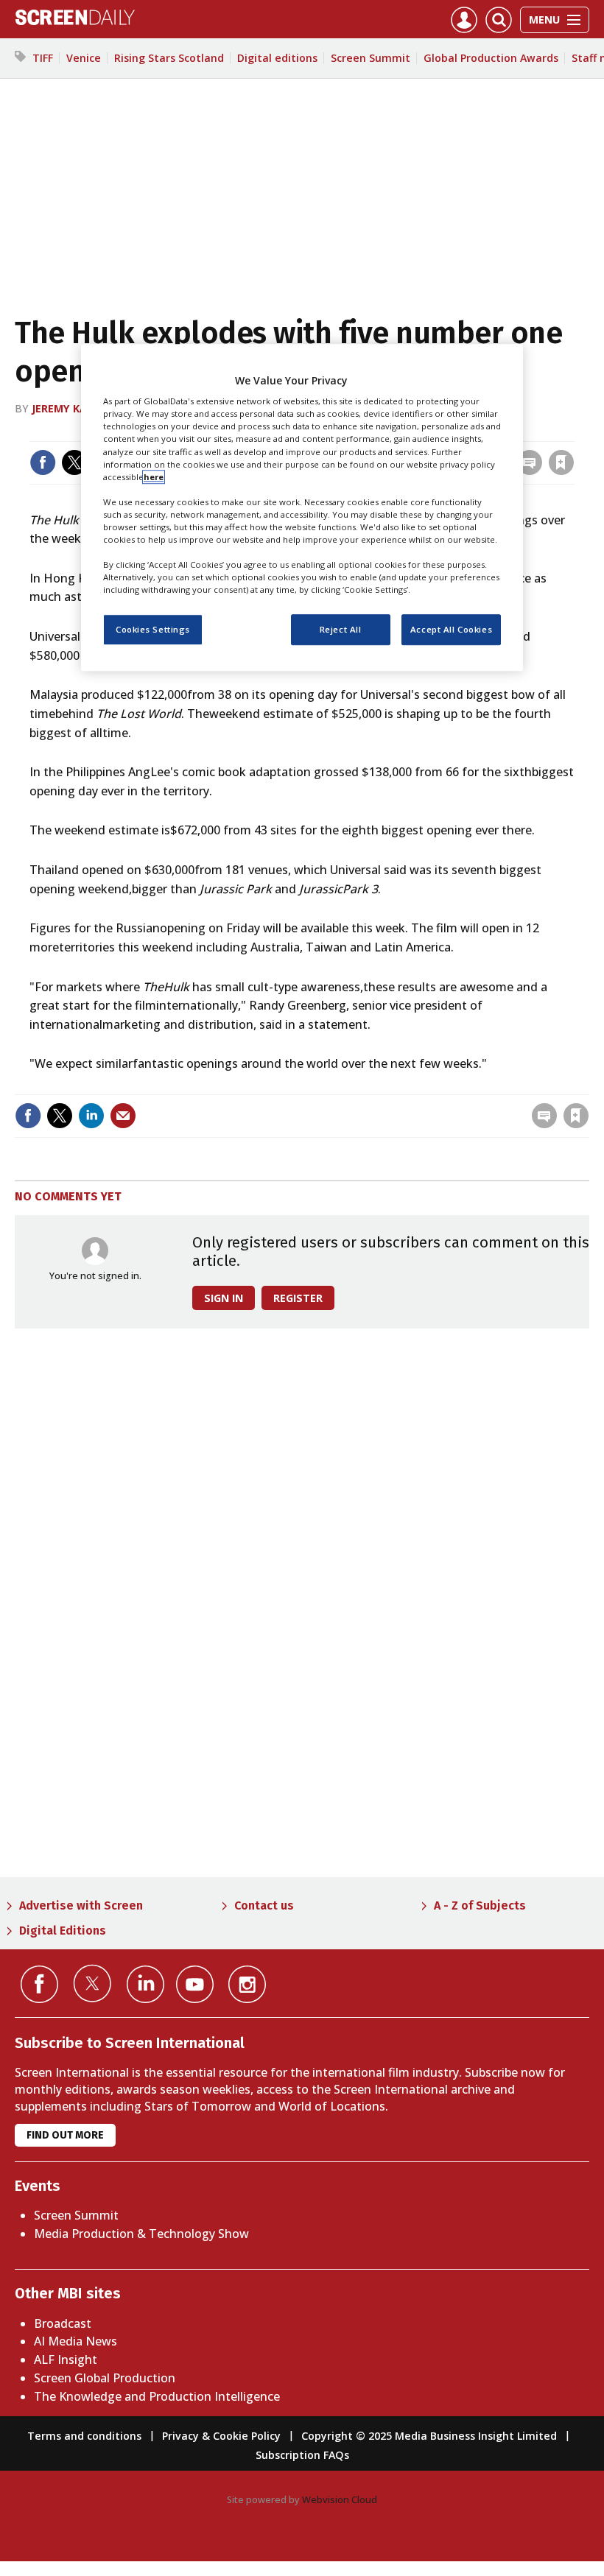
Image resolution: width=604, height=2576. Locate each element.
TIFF (43, 58)
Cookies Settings (153, 629)
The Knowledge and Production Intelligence (157, 2396)
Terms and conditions (84, 2436)
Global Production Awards (491, 58)
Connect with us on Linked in (145, 1984)
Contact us (264, 1905)
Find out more (65, 2135)
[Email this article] (123, 1116)
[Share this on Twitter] (74, 462)
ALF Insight (66, 2359)
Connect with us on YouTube (195, 1984)
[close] (573, 432)
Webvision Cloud (340, 2499)
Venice (84, 58)
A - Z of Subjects (480, 1905)
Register (298, 1298)
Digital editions (277, 58)
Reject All (341, 629)
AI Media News (75, 2341)
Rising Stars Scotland (169, 58)
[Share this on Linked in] (91, 1116)
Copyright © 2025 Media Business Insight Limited (429, 2436)
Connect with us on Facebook (39, 1984)
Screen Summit (371, 58)
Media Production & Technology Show (141, 2234)
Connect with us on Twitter (92, 1983)
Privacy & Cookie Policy (221, 2436)
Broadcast (63, 2323)
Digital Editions (63, 1931)
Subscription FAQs (302, 2455)
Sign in (383, 1085)
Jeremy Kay (63, 408)
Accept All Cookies (451, 629)
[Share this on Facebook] (43, 462)
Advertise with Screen (81, 1905)
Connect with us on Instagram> (247, 1984)
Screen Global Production (105, 2378)
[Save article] (561, 462)
